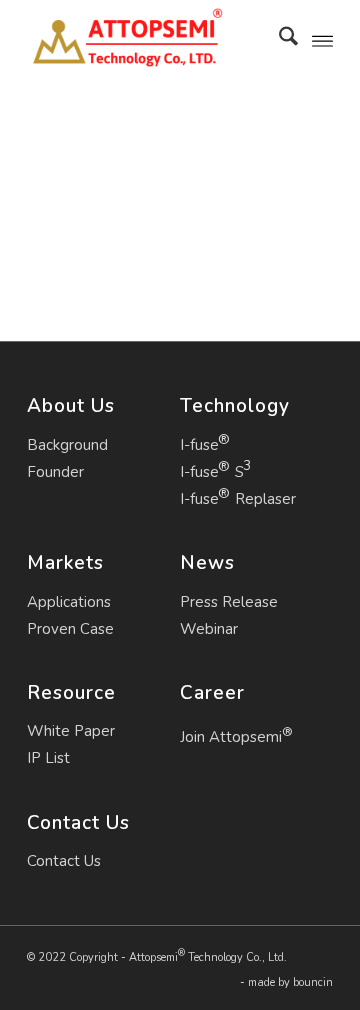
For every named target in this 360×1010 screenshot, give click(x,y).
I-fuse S (212, 472)
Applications (69, 602)
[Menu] (322, 40)
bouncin (313, 982)
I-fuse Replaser (238, 499)
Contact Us (64, 861)
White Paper (71, 731)
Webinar (209, 629)
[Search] (278, 40)
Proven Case (70, 629)
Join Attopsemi (236, 735)
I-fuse (199, 445)
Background (67, 445)
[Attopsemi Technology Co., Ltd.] (149, 40)
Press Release (229, 602)
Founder (55, 472)
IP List (48, 758)
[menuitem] (278, 40)
